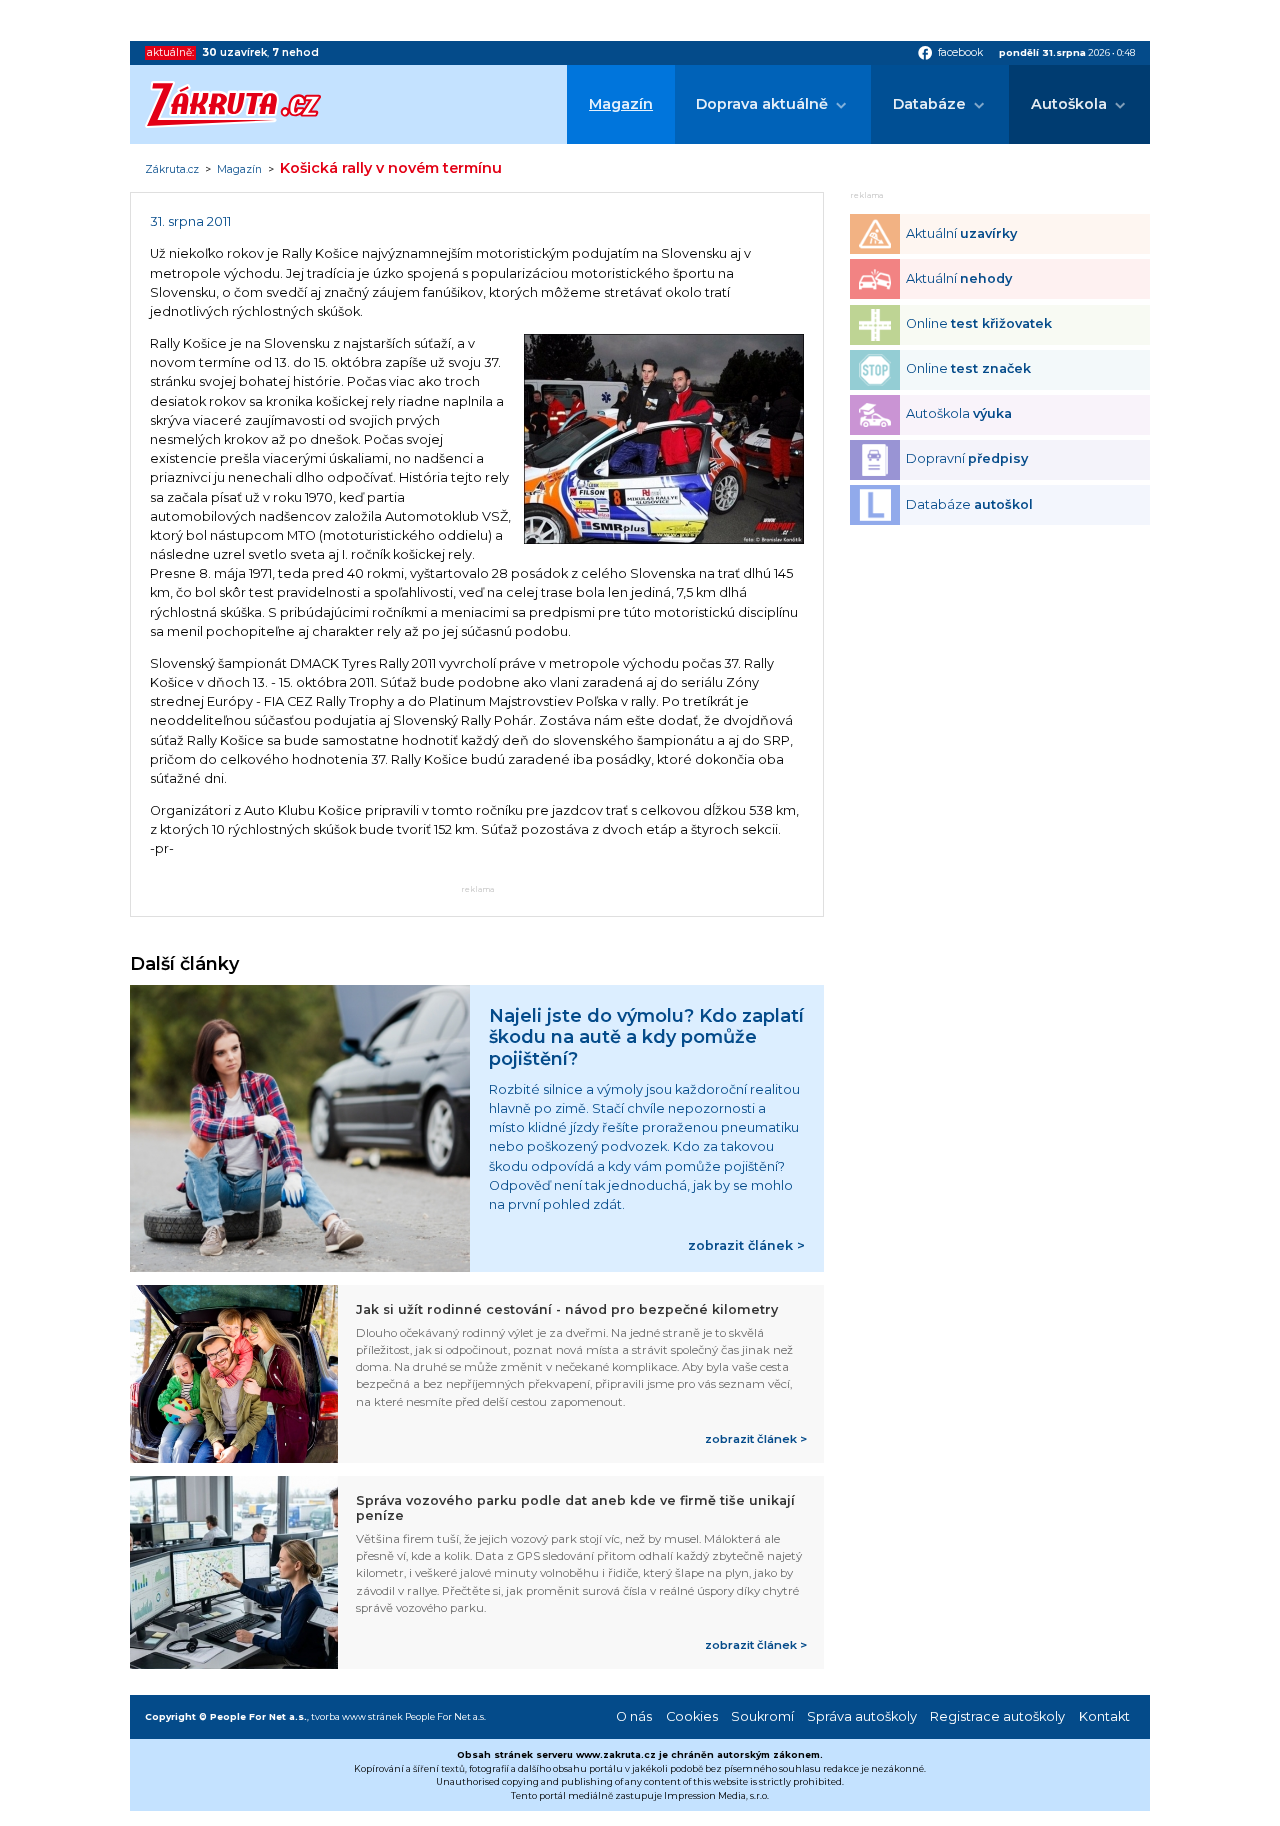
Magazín (621, 104)
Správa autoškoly (862, 1716)
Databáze (929, 104)
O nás (634, 1716)
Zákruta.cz (172, 170)
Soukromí (762, 1716)
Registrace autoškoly (997, 1716)
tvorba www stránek (357, 1716)
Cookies (692, 1716)
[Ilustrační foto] (664, 539)
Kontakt (1104, 1716)
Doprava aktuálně (762, 104)
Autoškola (1069, 104)
